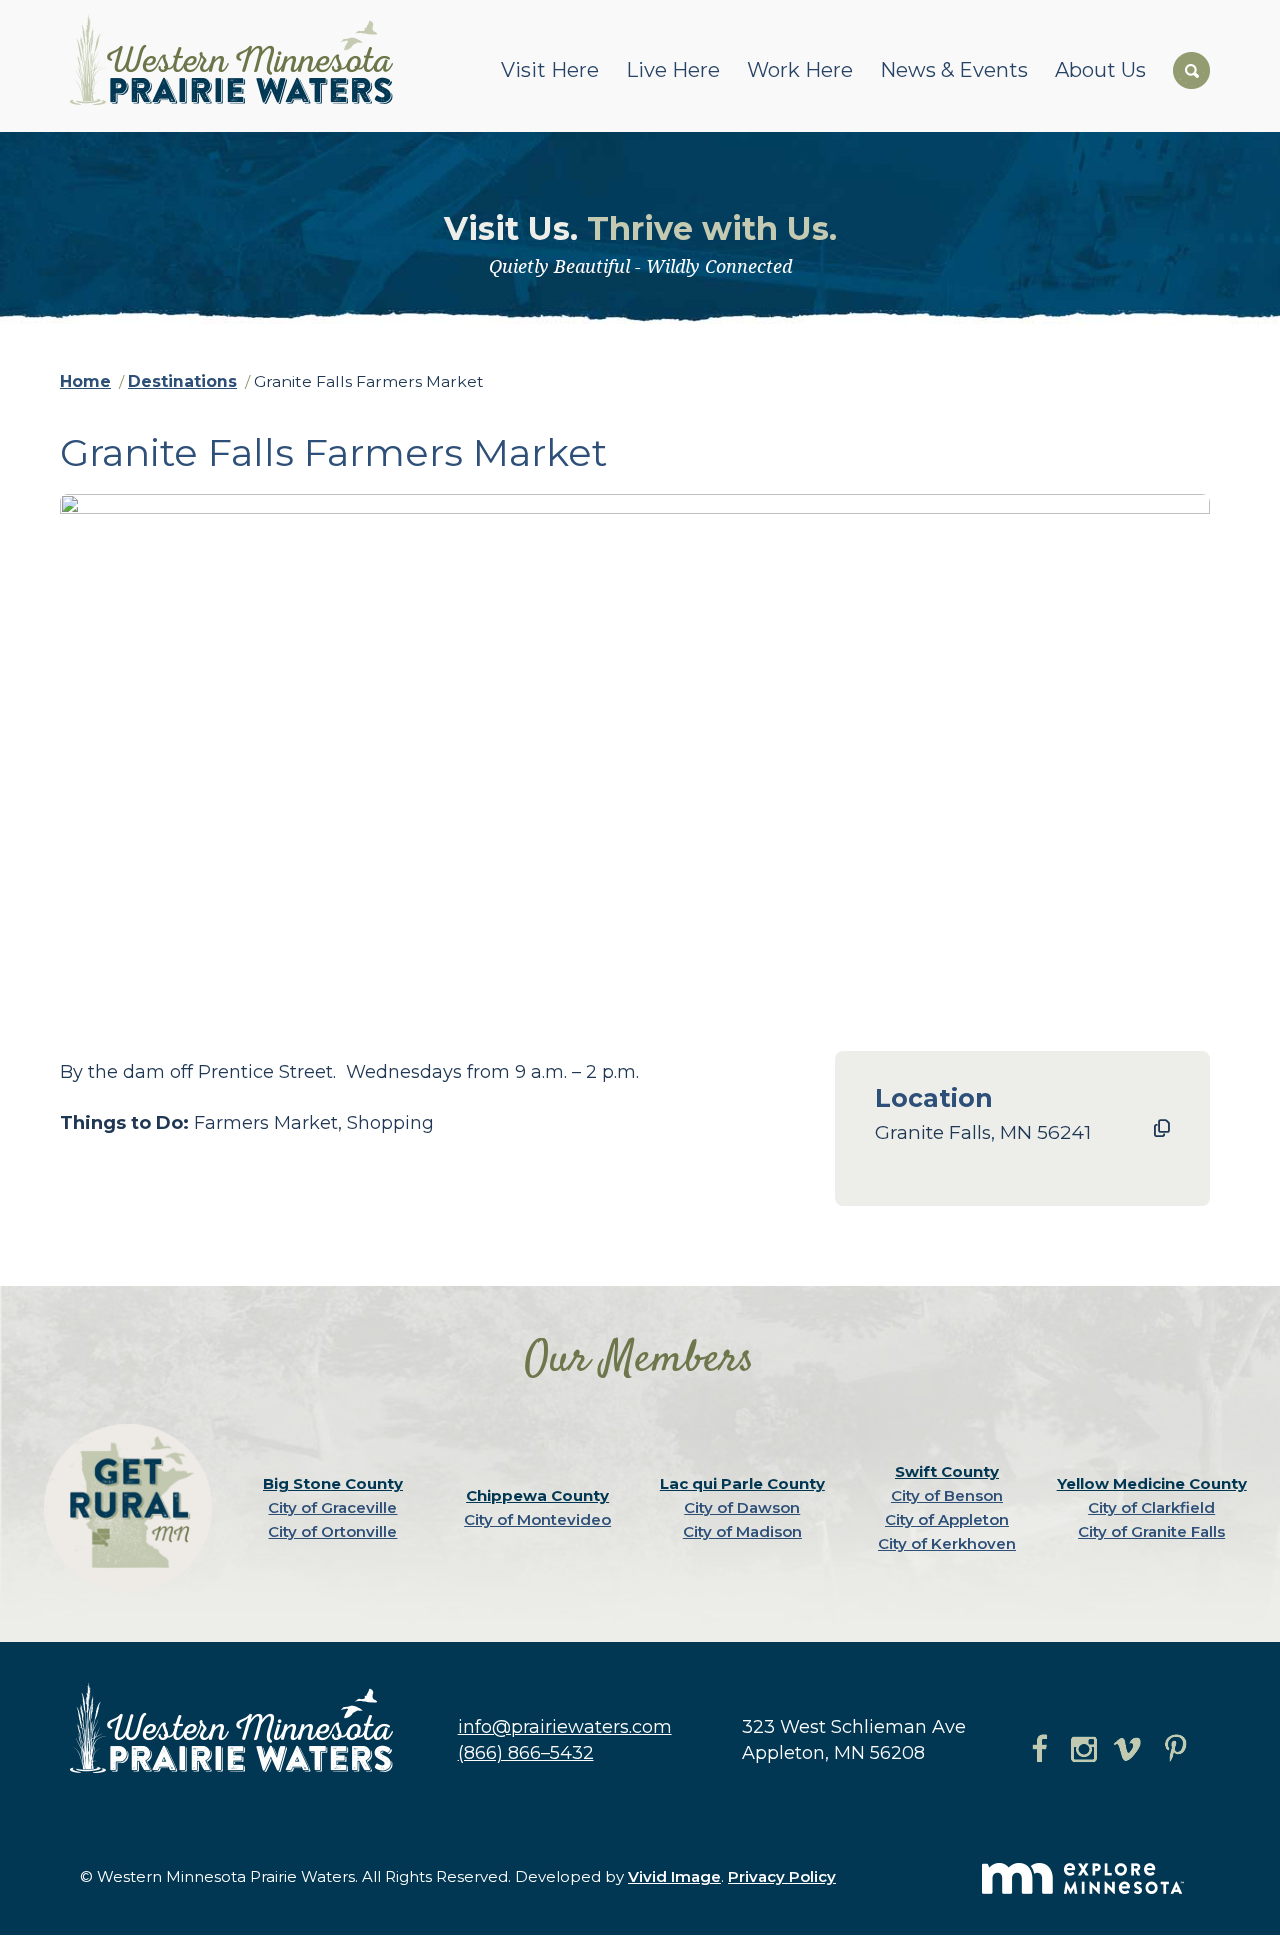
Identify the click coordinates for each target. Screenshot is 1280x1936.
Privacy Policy (782, 1876)
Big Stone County (333, 1483)
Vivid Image (674, 1876)
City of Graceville (332, 1507)
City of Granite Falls (1151, 1531)
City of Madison (742, 1531)
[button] (1162, 1129)
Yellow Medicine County (1152, 1483)
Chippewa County (537, 1495)
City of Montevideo (537, 1519)
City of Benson (947, 1495)
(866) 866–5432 (526, 1753)
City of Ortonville (332, 1531)
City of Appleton (947, 1519)
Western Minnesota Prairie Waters (236, 59)
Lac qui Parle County (742, 1483)
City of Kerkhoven (947, 1543)
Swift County (947, 1471)
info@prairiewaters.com (565, 1727)
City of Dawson (742, 1507)
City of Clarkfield (1151, 1507)
